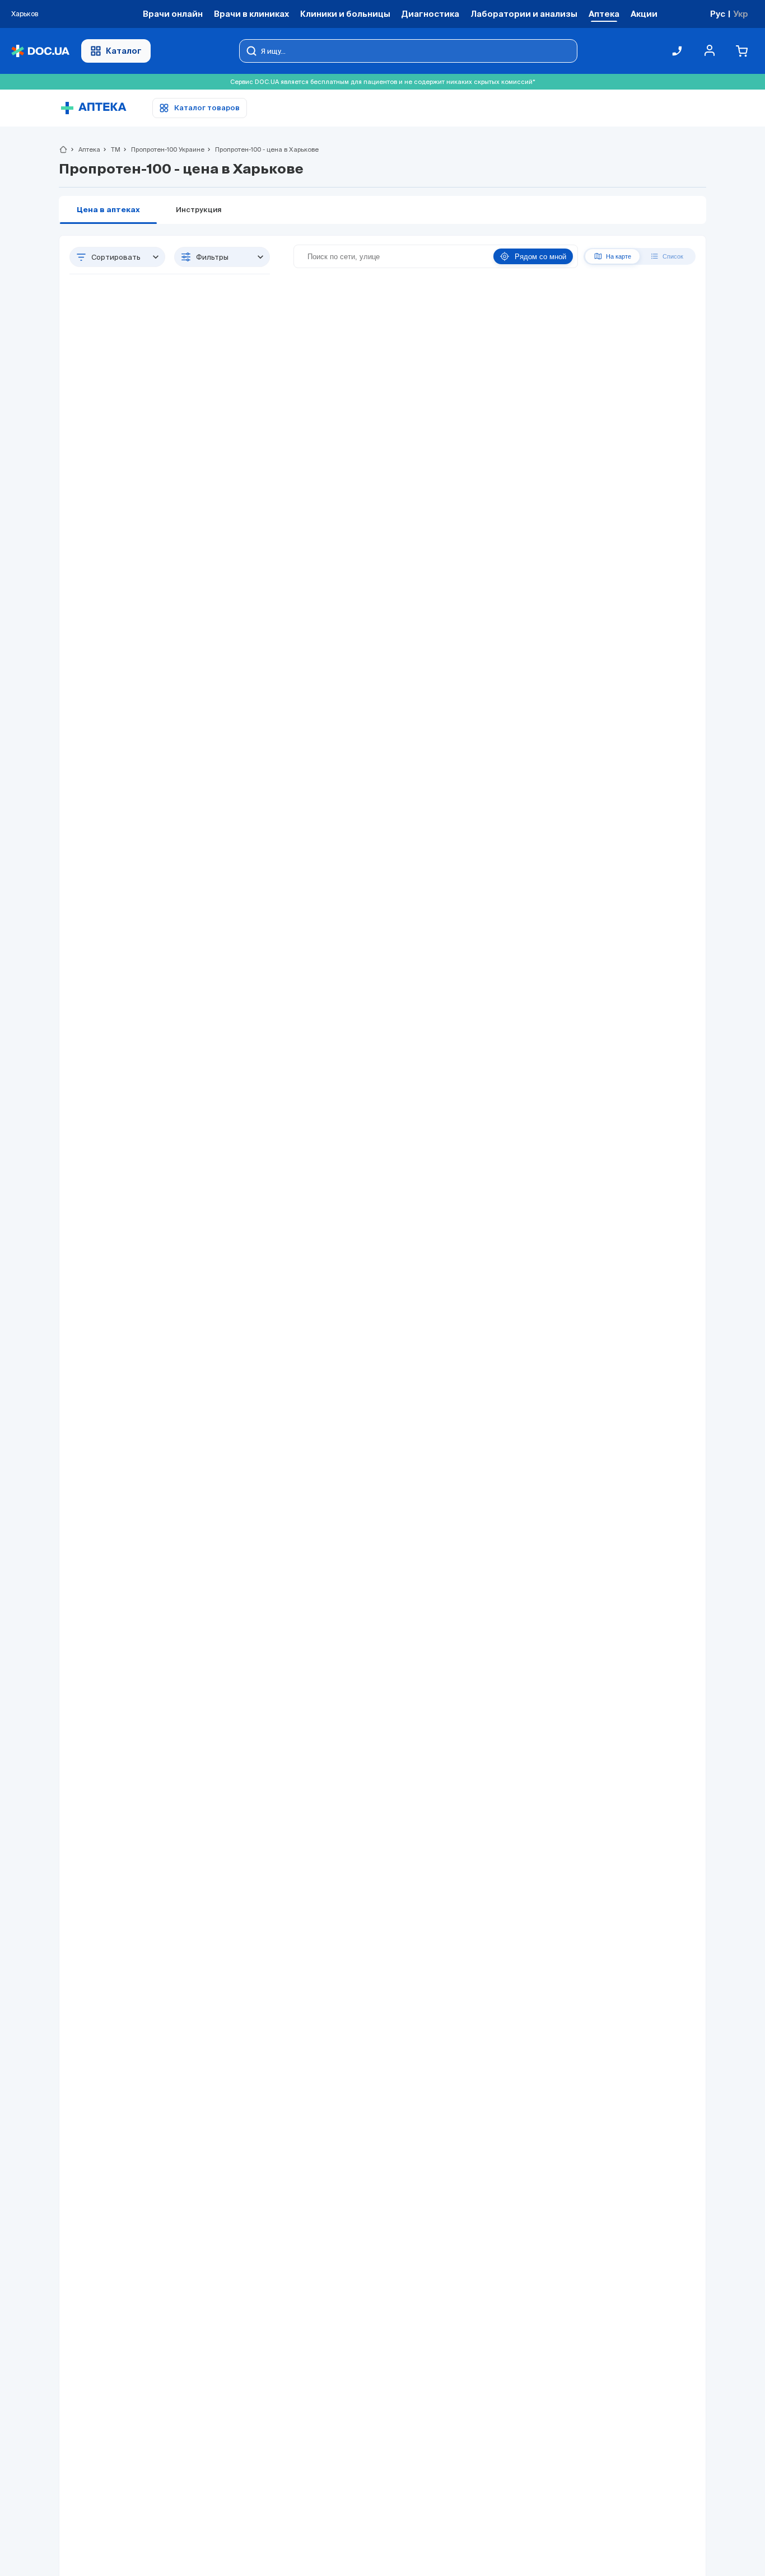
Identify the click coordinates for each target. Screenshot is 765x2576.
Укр (741, 14)
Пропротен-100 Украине (163, 149)
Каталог (124, 51)
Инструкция (199, 210)
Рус (718, 14)
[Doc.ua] (40, 51)
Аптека (85, 149)
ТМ (111, 149)
